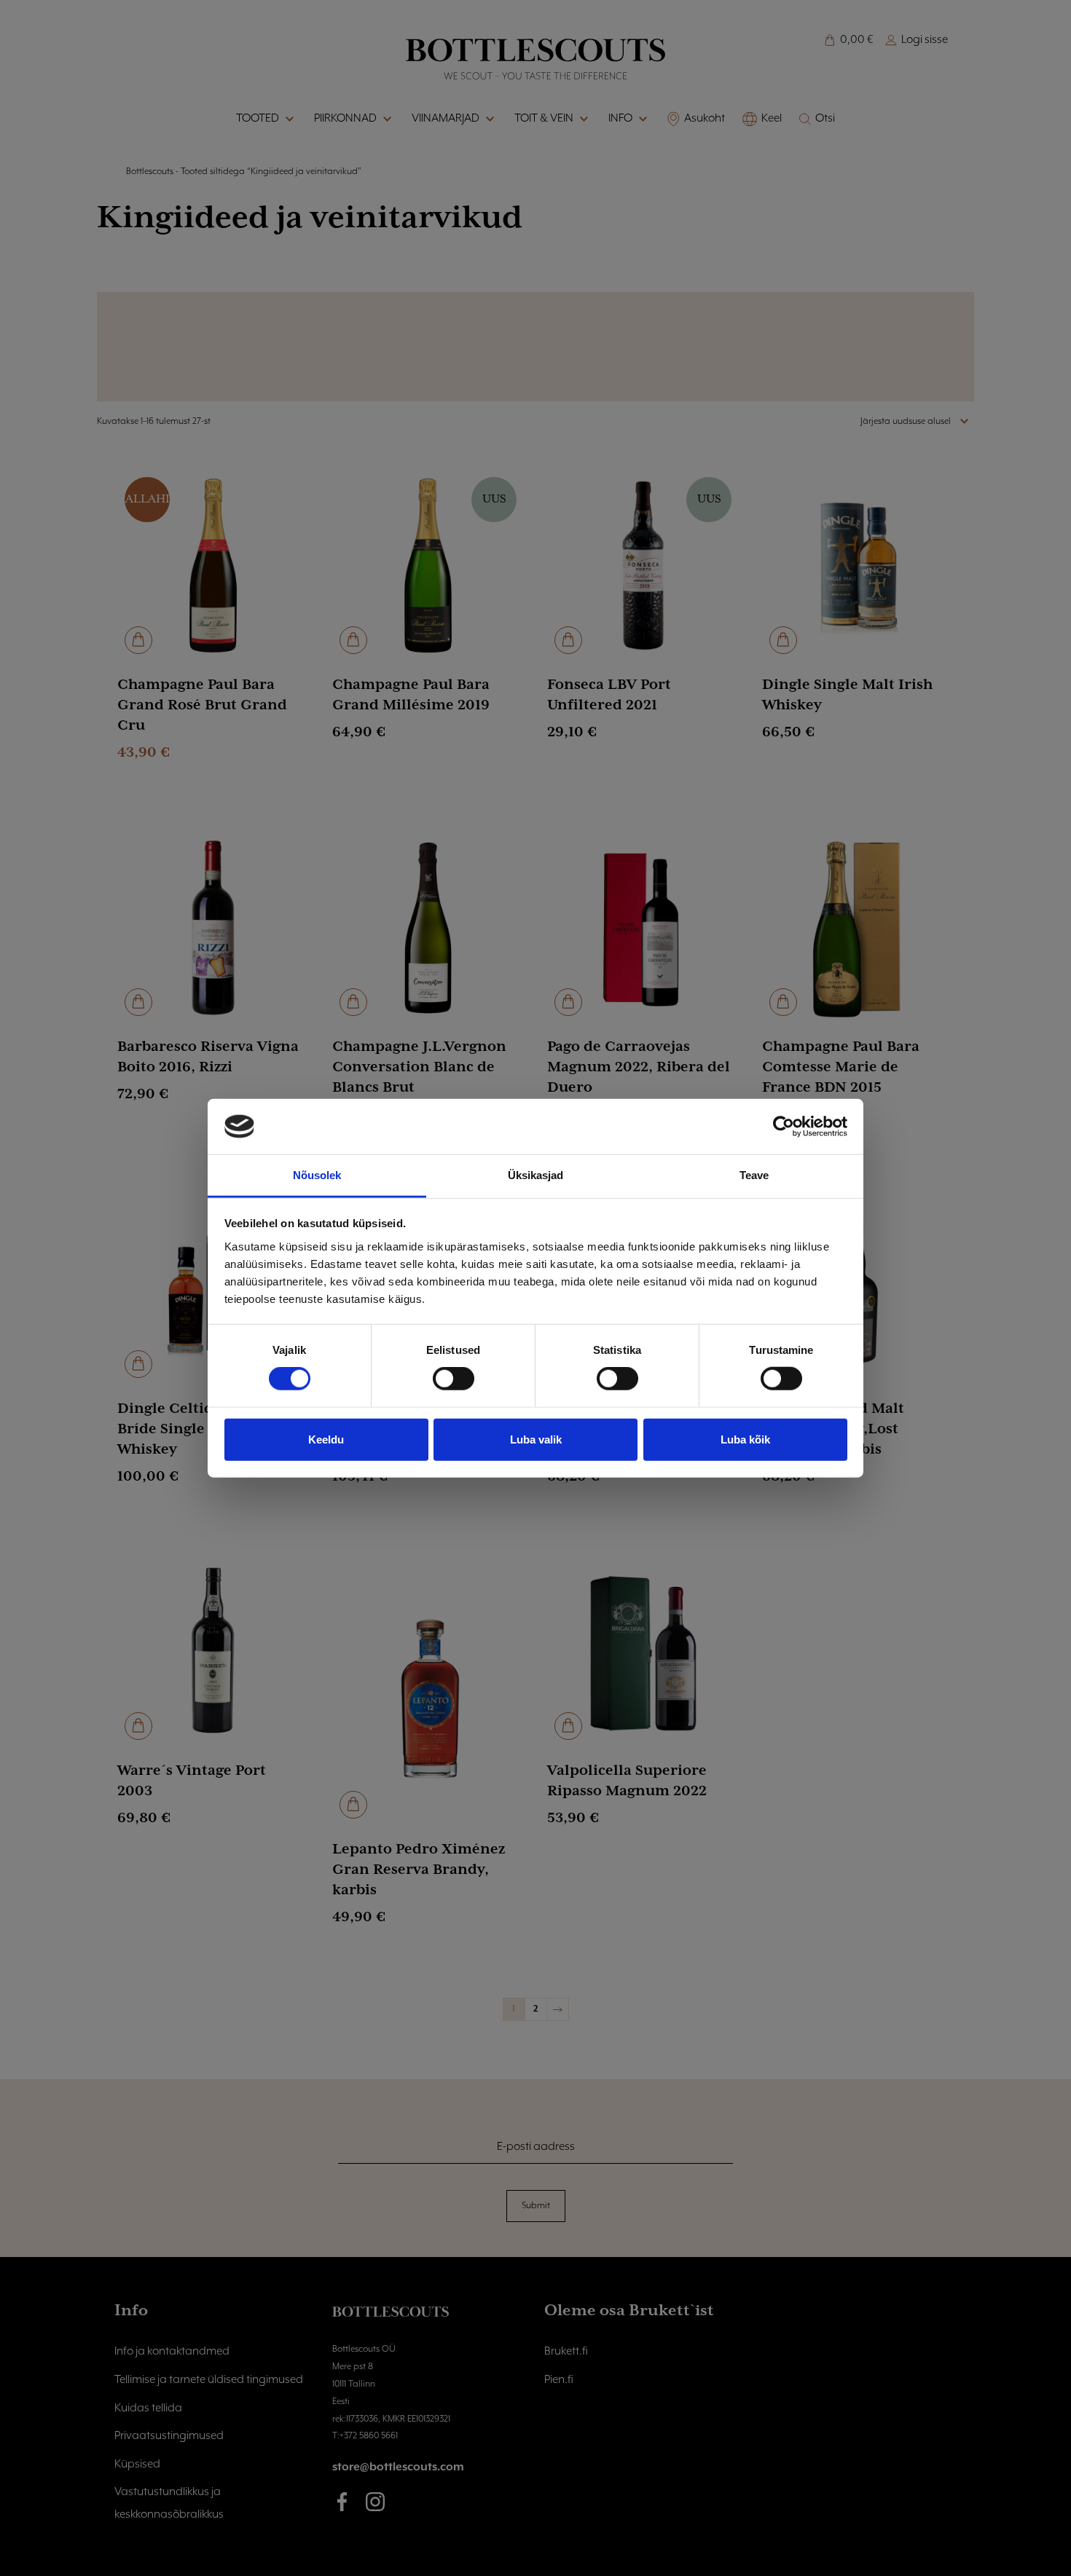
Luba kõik (745, 1439)
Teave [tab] (754, 1175)
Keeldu (326, 1439)
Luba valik (536, 1439)
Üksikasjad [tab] (536, 1175)
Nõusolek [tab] (317, 1175)
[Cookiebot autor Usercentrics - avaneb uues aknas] (784, 1127)
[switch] (454, 1379)
